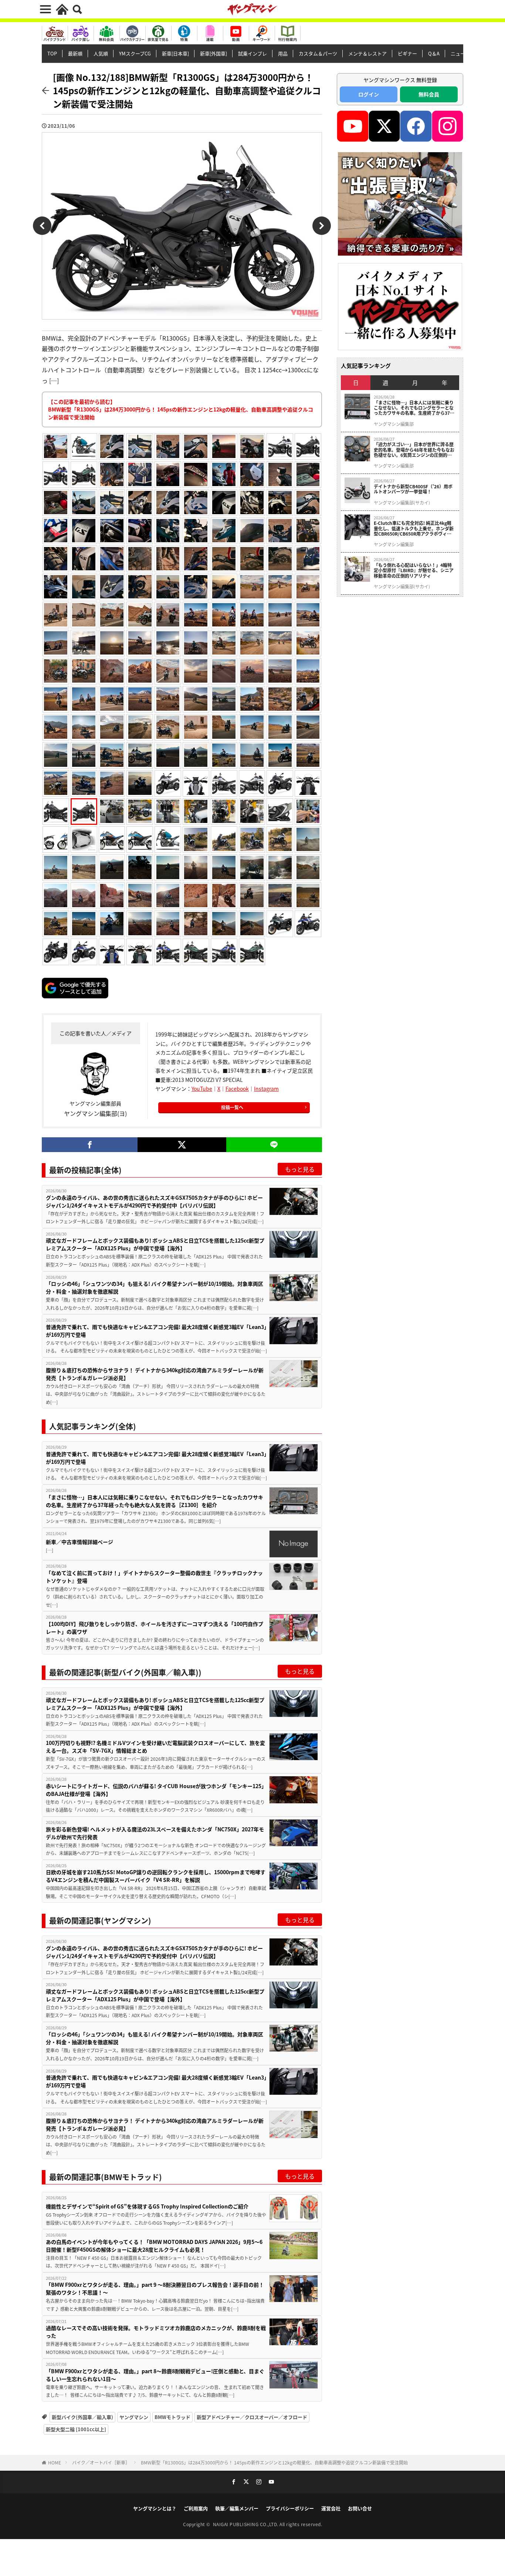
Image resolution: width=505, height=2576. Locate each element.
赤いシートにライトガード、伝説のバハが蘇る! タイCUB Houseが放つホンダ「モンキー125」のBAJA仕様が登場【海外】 (156, 1790)
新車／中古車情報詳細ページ (79, 1542)
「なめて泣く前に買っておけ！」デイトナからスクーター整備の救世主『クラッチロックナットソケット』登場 (154, 1577)
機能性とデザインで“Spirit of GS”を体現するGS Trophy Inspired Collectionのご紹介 (147, 2206)
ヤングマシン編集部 (394, 424)
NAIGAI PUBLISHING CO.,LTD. (246, 2524)
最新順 (75, 53)
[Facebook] (90, 1145)
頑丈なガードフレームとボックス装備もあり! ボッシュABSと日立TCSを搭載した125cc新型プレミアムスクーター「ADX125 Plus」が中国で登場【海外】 (155, 1244)
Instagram (266, 1089)
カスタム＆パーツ (318, 53)
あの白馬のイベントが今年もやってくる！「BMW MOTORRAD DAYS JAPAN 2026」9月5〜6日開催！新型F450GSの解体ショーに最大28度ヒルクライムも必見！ (154, 2246)
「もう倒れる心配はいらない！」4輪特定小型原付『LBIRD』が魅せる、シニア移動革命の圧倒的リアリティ (414, 570)
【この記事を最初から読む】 (181, 409)
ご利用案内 (196, 2508)
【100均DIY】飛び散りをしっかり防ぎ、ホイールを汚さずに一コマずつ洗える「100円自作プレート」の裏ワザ (155, 1628)
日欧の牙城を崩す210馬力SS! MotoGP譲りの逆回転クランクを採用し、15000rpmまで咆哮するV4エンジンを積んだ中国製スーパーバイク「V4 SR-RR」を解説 (156, 1876)
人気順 (101, 53)
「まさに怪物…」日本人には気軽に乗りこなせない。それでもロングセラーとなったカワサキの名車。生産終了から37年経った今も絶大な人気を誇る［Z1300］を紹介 (155, 1501)
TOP (52, 53)
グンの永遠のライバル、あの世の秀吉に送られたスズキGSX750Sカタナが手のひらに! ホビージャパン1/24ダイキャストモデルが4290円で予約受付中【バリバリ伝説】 (154, 1201)
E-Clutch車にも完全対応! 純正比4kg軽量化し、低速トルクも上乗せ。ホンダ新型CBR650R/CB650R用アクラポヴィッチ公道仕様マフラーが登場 (414, 528)
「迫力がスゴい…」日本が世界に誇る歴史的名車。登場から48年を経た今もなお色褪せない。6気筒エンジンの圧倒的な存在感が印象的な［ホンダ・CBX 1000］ (415, 450)
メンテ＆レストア (367, 53)
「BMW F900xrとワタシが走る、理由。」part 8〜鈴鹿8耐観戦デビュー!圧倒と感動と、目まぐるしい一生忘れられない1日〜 (155, 2375)
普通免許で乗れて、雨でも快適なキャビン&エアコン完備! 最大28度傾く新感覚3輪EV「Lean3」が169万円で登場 (156, 1331)
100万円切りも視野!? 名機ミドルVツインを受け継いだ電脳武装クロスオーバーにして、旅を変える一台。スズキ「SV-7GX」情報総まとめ (155, 1747)
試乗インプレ (253, 53)
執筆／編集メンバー (237, 2508)
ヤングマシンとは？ (155, 2508)
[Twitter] (182, 1145)
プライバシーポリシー (290, 2508)
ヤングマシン (134, 2417)
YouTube (202, 1089)
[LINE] (274, 1145)
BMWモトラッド (172, 2417)
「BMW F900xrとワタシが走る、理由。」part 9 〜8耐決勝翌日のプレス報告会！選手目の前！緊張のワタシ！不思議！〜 (155, 2288)
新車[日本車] (175, 53)
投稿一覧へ (232, 1107)
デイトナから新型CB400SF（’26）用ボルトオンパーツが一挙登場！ (413, 489)
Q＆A (434, 53)
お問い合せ (360, 2508)
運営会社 (331, 2508)
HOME (55, 2462)
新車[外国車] (213, 53)
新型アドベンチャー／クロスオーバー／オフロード (252, 2417)
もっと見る (300, 1169)
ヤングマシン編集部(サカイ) (402, 503)
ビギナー (407, 53)
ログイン (369, 94)
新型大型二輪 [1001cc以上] (76, 2429)
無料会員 (429, 94)
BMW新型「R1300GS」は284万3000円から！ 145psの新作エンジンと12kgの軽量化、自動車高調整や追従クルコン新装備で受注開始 (274, 2462)
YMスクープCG (135, 53)
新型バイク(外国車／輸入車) (82, 2417)
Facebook (237, 1089)
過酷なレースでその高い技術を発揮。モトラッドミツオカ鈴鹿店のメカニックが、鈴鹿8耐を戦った (156, 2332)
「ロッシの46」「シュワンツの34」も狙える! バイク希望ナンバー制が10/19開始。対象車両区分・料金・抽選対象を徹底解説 (155, 1287)
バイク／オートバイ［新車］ (101, 2462)
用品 (283, 53)
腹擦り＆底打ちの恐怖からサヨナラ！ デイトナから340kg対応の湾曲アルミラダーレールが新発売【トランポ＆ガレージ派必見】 (155, 1374)
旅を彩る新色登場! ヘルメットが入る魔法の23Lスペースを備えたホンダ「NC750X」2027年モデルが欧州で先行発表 (155, 1833)
